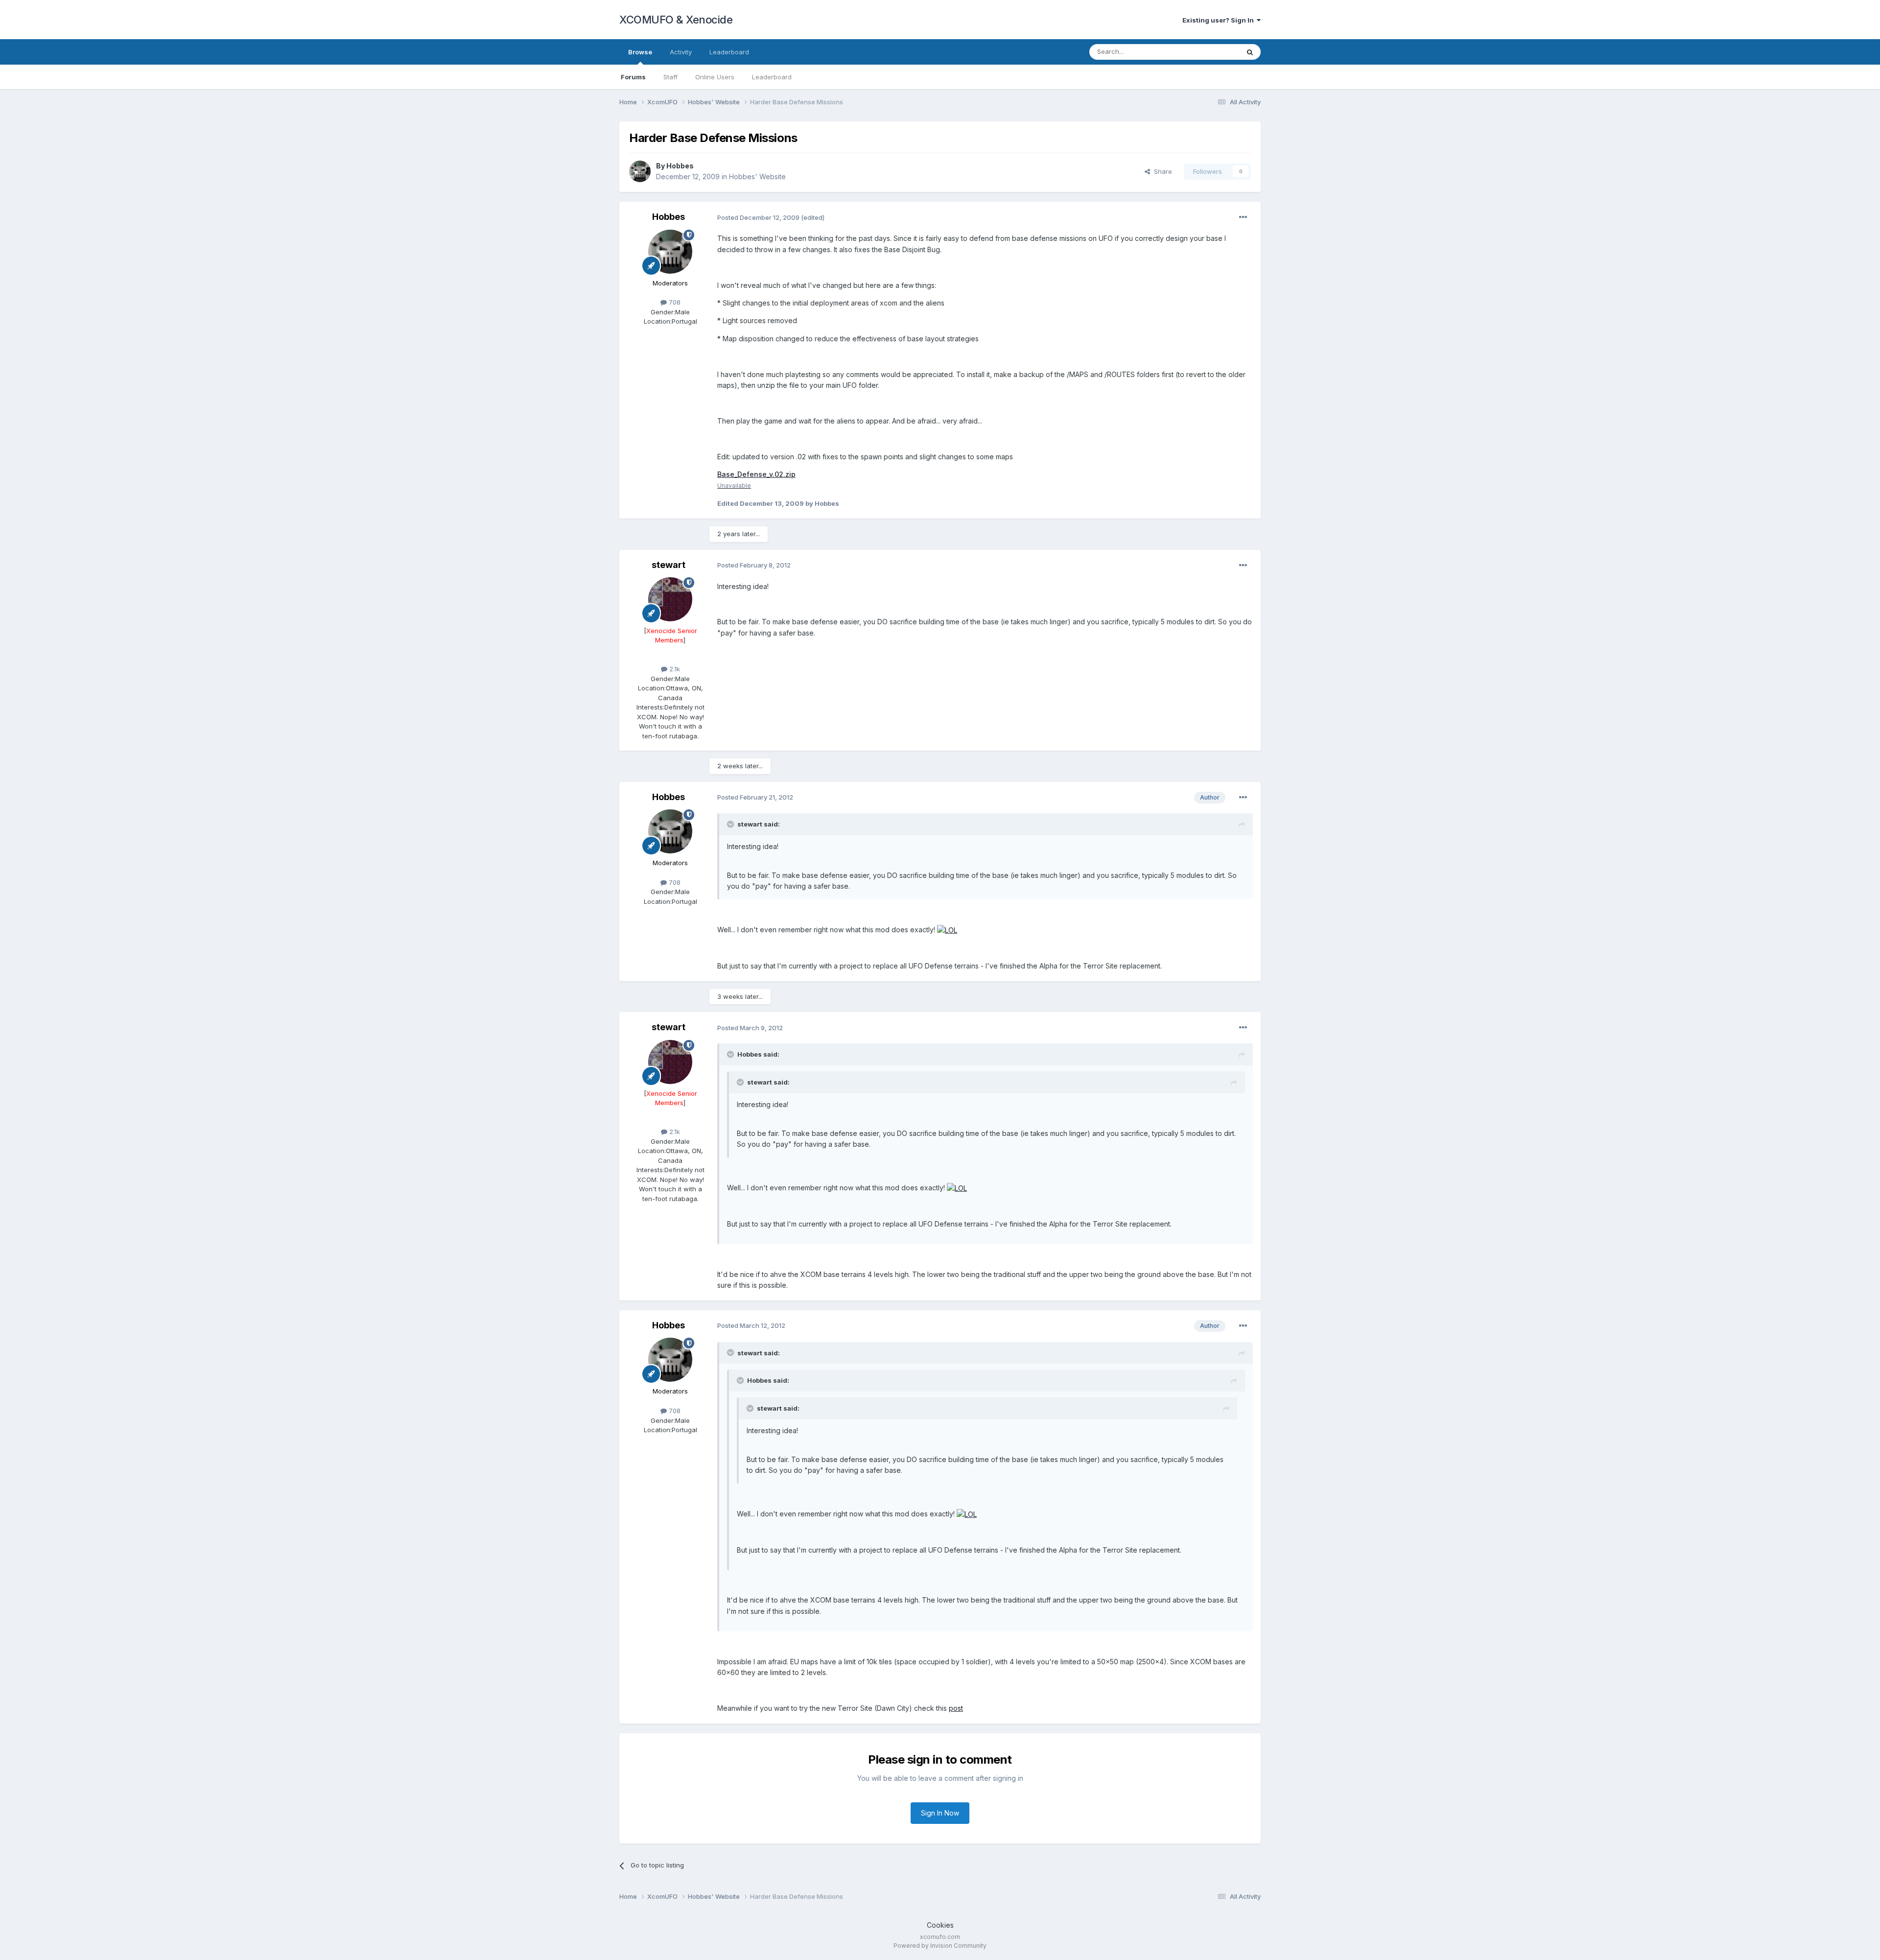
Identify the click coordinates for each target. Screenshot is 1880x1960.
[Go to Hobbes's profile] (640, 171)
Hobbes (680, 166)
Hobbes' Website (757, 177)
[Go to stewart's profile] (670, 599)
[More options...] (1243, 217)
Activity (681, 52)
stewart (669, 565)
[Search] (1250, 52)
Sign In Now (940, 1813)
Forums (633, 77)
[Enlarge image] (947, 930)
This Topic (1210, 52)
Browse (640, 52)
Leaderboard (772, 77)
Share (1161, 171)
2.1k (674, 669)
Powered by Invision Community (940, 1946)
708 (674, 302)
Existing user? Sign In (1220, 20)
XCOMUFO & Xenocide (676, 20)
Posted (758, 217)
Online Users (715, 77)
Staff (670, 77)
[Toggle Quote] (731, 824)
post (956, 1708)
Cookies (940, 1925)
